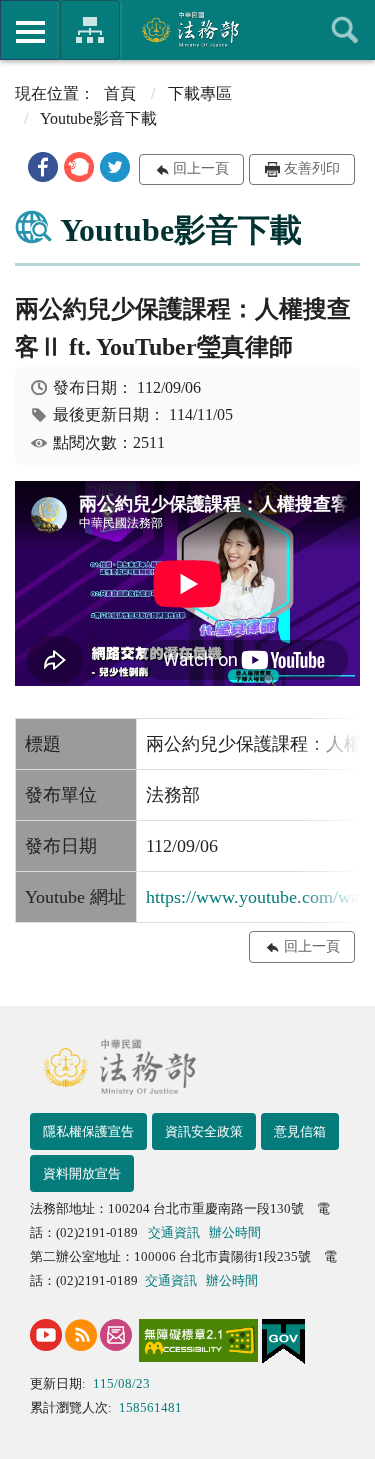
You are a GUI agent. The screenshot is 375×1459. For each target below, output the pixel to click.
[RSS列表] (81, 1335)
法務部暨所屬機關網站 (90, 30)
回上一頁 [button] (201, 168)
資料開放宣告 (82, 1173)
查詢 (345, 30)
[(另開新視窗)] (46, 1335)
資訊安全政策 (204, 1131)
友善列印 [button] (312, 168)
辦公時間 (235, 1232)
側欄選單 (30, 30)
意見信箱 (300, 1131)
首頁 (120, 93)
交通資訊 (174, 1232)
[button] (43, 167)
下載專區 (200, 93)
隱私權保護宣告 (88, 1131)
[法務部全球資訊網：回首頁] (187, 29)
